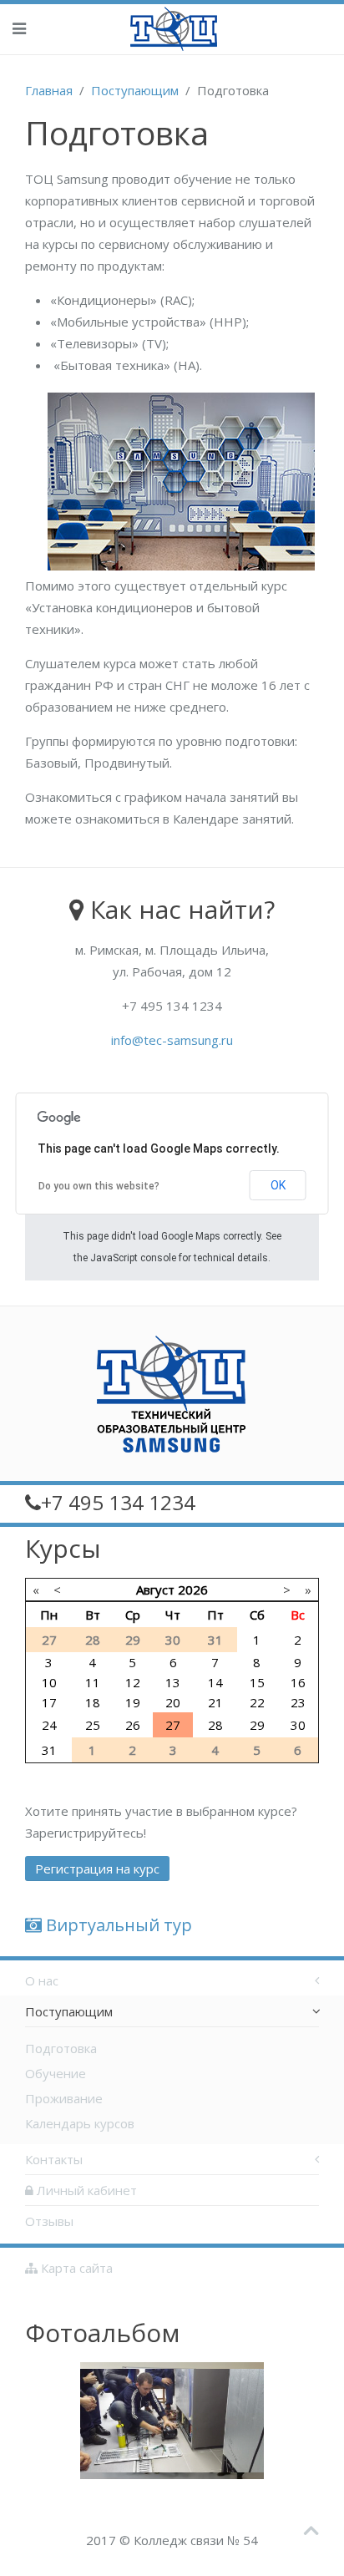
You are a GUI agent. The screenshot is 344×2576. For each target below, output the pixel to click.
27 (173, 1725)
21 (215, 1702)
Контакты (54, 2159)
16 (298, 1682)
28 (215, 1725)
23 (298, 1702)
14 (215, 1682)
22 (257, 1702)
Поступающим (135, 90)
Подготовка (61, 2048)
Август (155, 1590)
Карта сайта (75, 2268)
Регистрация (97, 1869)
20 (173, 1702)
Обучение (56, 2073)
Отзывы (49, 2221)
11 (93, 1682)
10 (49, 1682)
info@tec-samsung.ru (172, 1040)
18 (93, 1702)
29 (257, 1725)
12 (133, 1682)
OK (278, 1185)
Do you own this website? (99, 1186)
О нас (42, 1980)
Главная (49, 90)
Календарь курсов (80, 2123)
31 (49, 1750)
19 (133, 1702)
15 (257, 1682)
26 (133, 1725)
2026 (193, 1590)
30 (298, 1725)
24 (49, 1725)
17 (49, 1702)
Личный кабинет (85, 2190)
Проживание (64, 2098)
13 (173, 1682)
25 (93, 1725)
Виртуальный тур (117, 1925)
